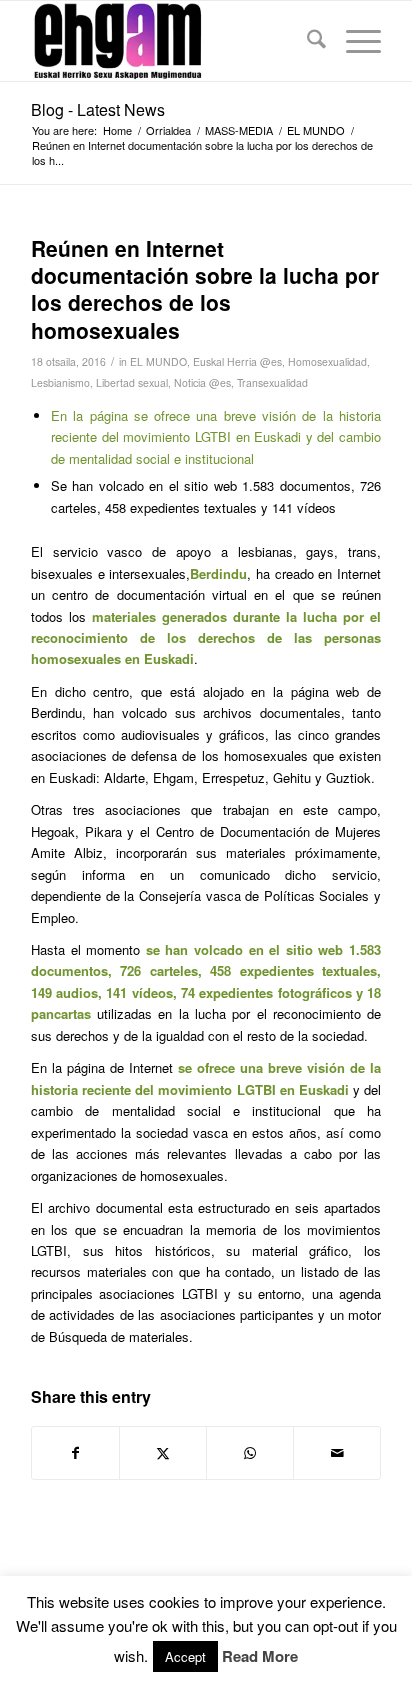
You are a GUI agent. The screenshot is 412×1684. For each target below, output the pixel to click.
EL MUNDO (158, 361)
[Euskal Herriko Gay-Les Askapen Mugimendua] (171, 41)
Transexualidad (272, 382)
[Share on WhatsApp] (250, 1453)
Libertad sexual (132, 382)
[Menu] (353, 41)
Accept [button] (185, 1656)
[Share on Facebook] (75, 1453)
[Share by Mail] (337, 1453)
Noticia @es (202, 382)
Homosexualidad (327, 361)
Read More (260, 1656)
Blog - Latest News (98, 109)
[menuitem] (306, 41)
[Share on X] (163, 1453)
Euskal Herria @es (237, 361)
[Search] (306, 41)
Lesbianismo (60, 382)
